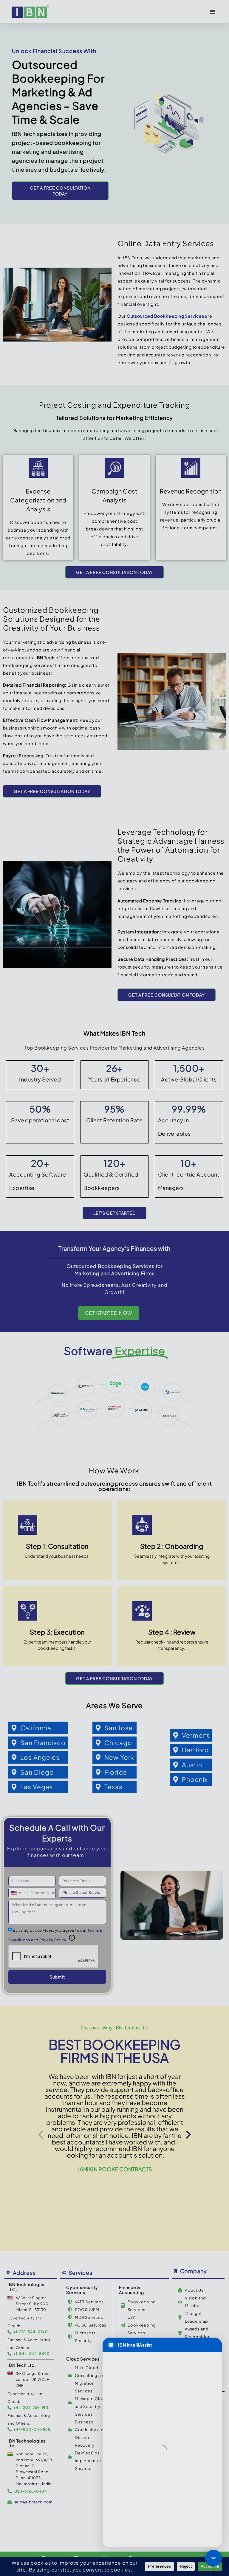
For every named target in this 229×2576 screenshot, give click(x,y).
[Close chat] (213, 2558)
